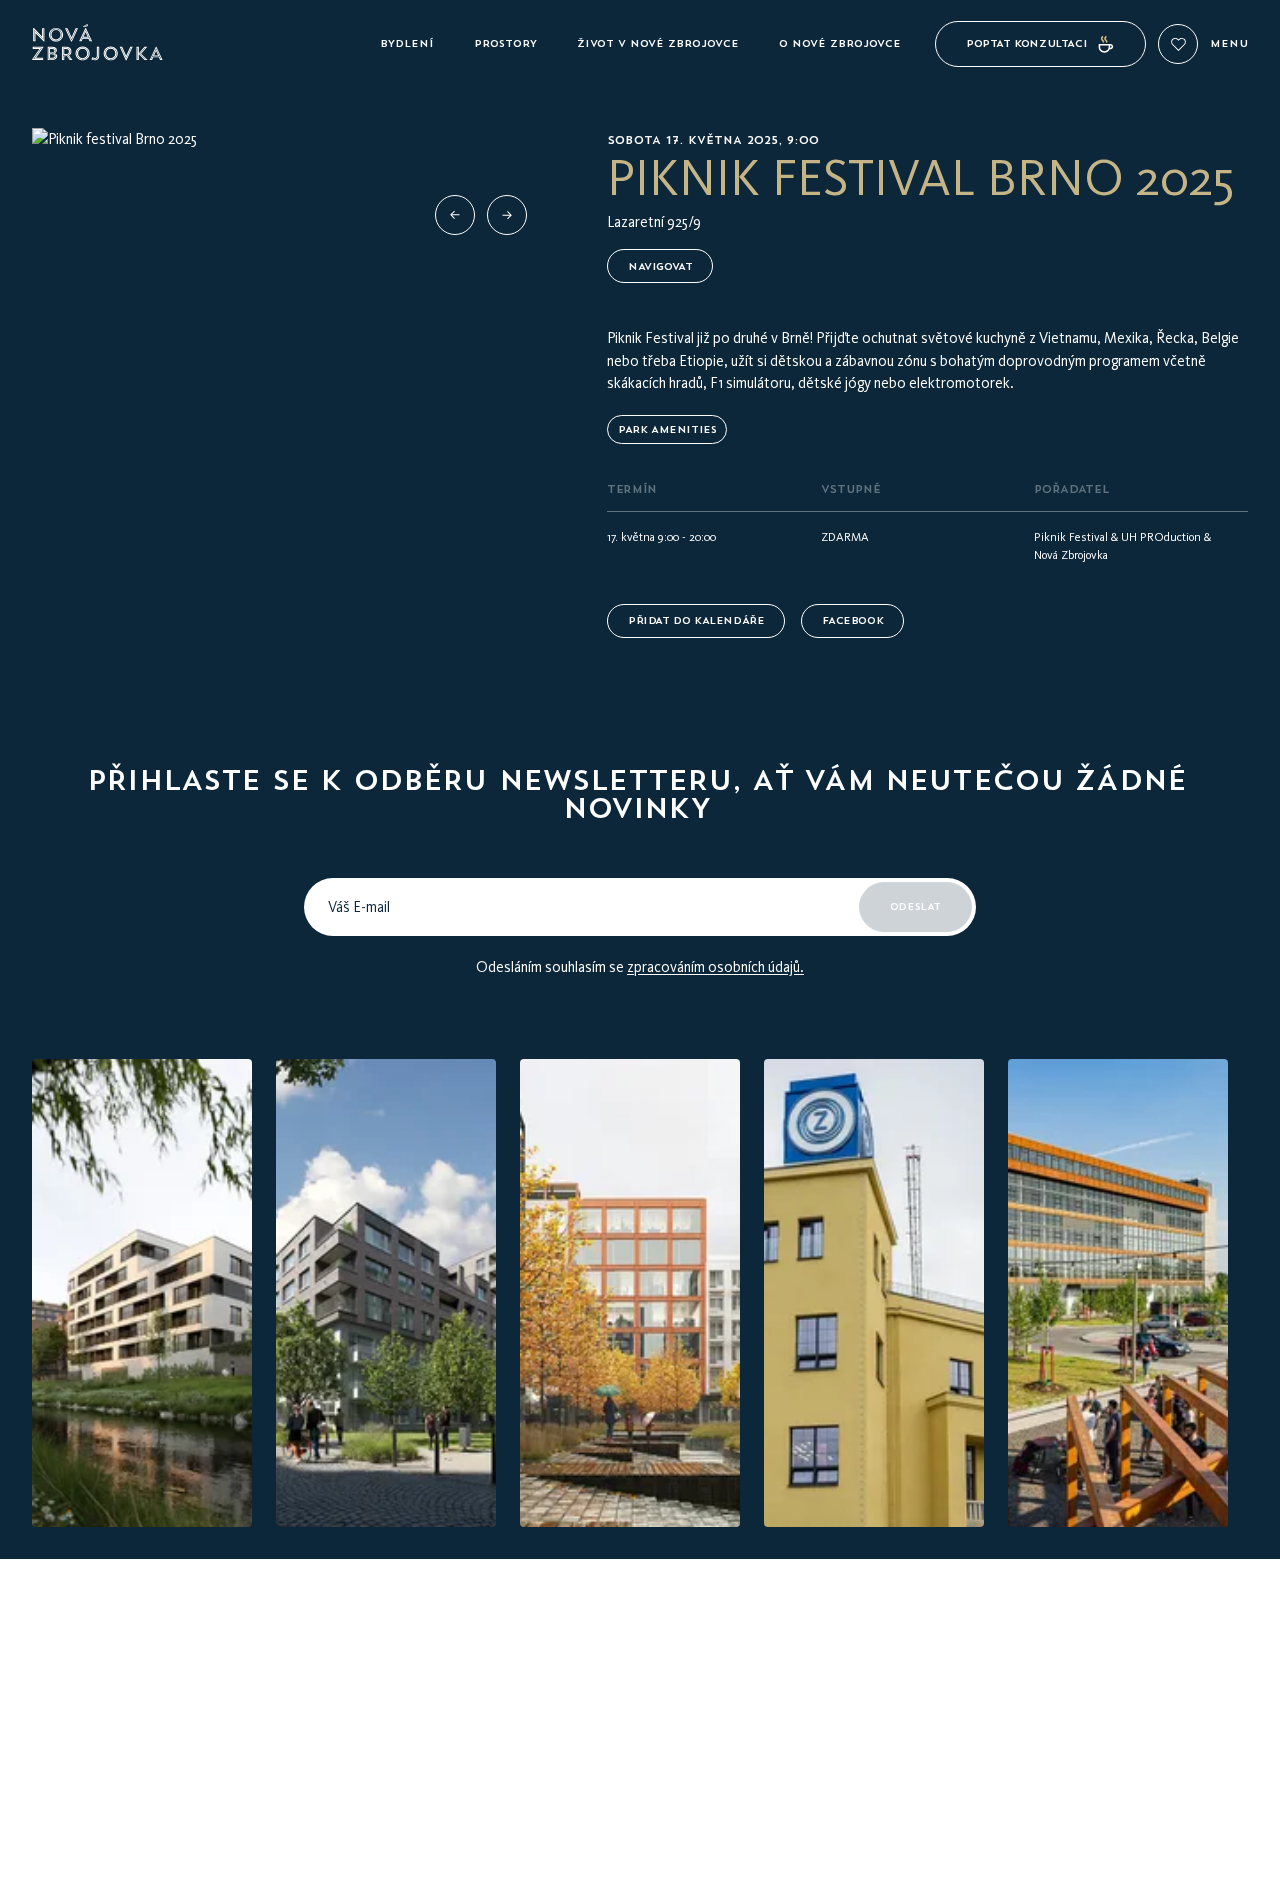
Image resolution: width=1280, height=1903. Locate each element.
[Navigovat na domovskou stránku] (198, 44)
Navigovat (660, 266)
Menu (1229, 44)
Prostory (505, 43)
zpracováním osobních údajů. (715, 967)
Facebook (852, 620)
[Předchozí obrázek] (455, 215)
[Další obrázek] (507, 215)
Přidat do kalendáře (696, 620)
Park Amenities (667, 429)
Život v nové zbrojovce (658, 43)
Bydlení (407, 43)
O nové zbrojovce (840, 43)
